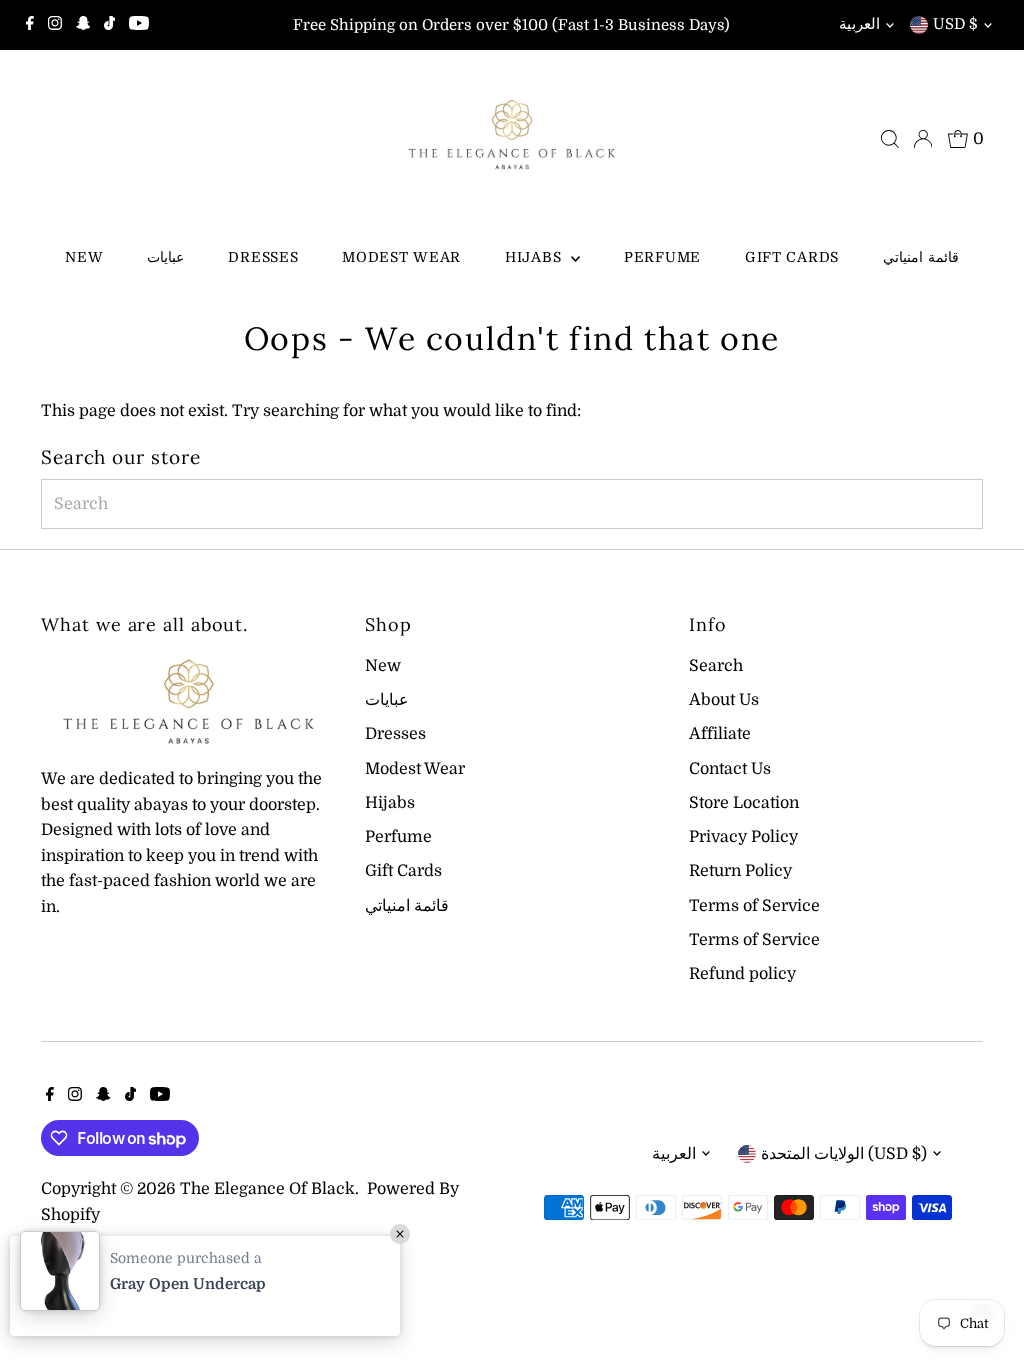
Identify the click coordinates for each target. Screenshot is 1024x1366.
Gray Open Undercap (188, 1284)
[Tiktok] (109, 25)
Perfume (662, 257)
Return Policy (740, 871)
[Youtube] (139, 25)
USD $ (955, 24)
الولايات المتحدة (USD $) (844, 1154)
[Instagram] (55, 25)
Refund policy (742, 974)
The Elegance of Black (267, 1189)
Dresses (263, 257)
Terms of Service (754, 906)
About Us (724, 700)
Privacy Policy (743, 837)
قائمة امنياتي (921, 257)
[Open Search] (890, 139)
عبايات (165, 257)
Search (716, 666)
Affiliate (720, 734)
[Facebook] (30, 25)
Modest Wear (401, 257)
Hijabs (535, 257)
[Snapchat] (83, 25)
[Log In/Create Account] (923, 139)
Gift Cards (792, 257)
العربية (859, 24)
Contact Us (730, 769)
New (84, 257)
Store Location (744, 803)
